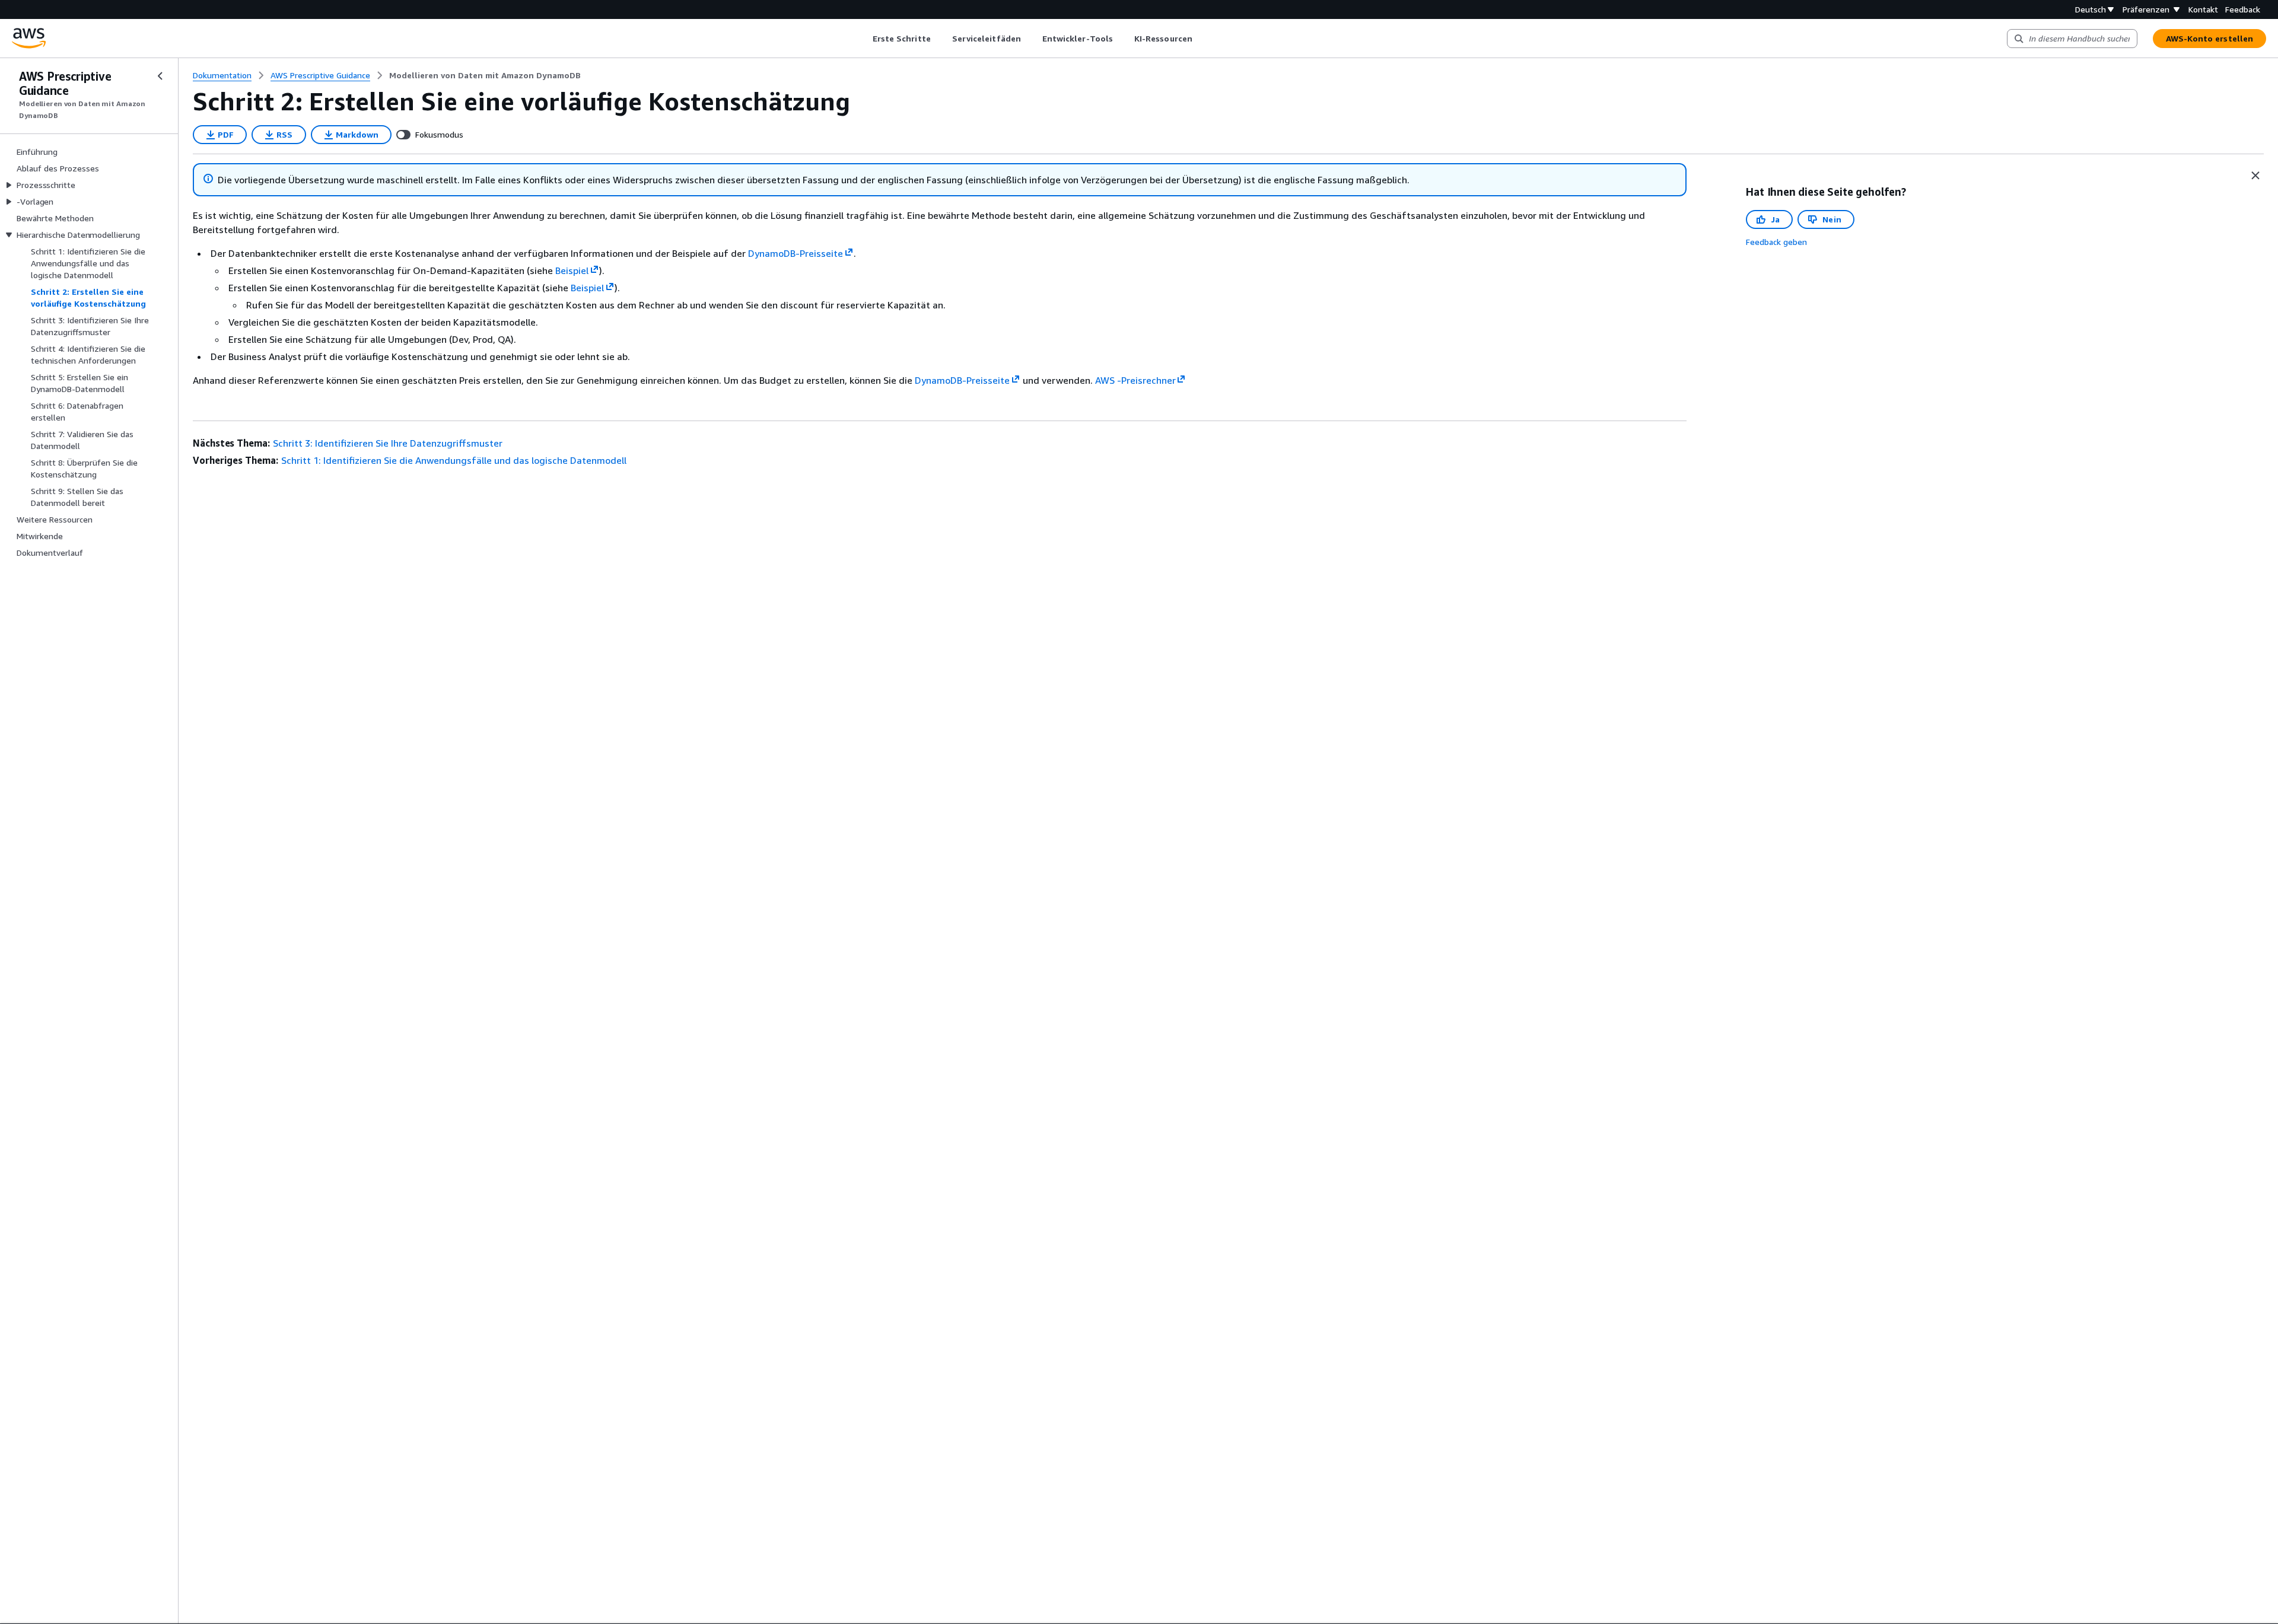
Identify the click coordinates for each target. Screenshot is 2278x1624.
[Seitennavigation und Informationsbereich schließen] (2255, 176)
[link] (485, 75)
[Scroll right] (1201, 39)
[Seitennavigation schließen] (160, 76)
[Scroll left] (863, 39)
